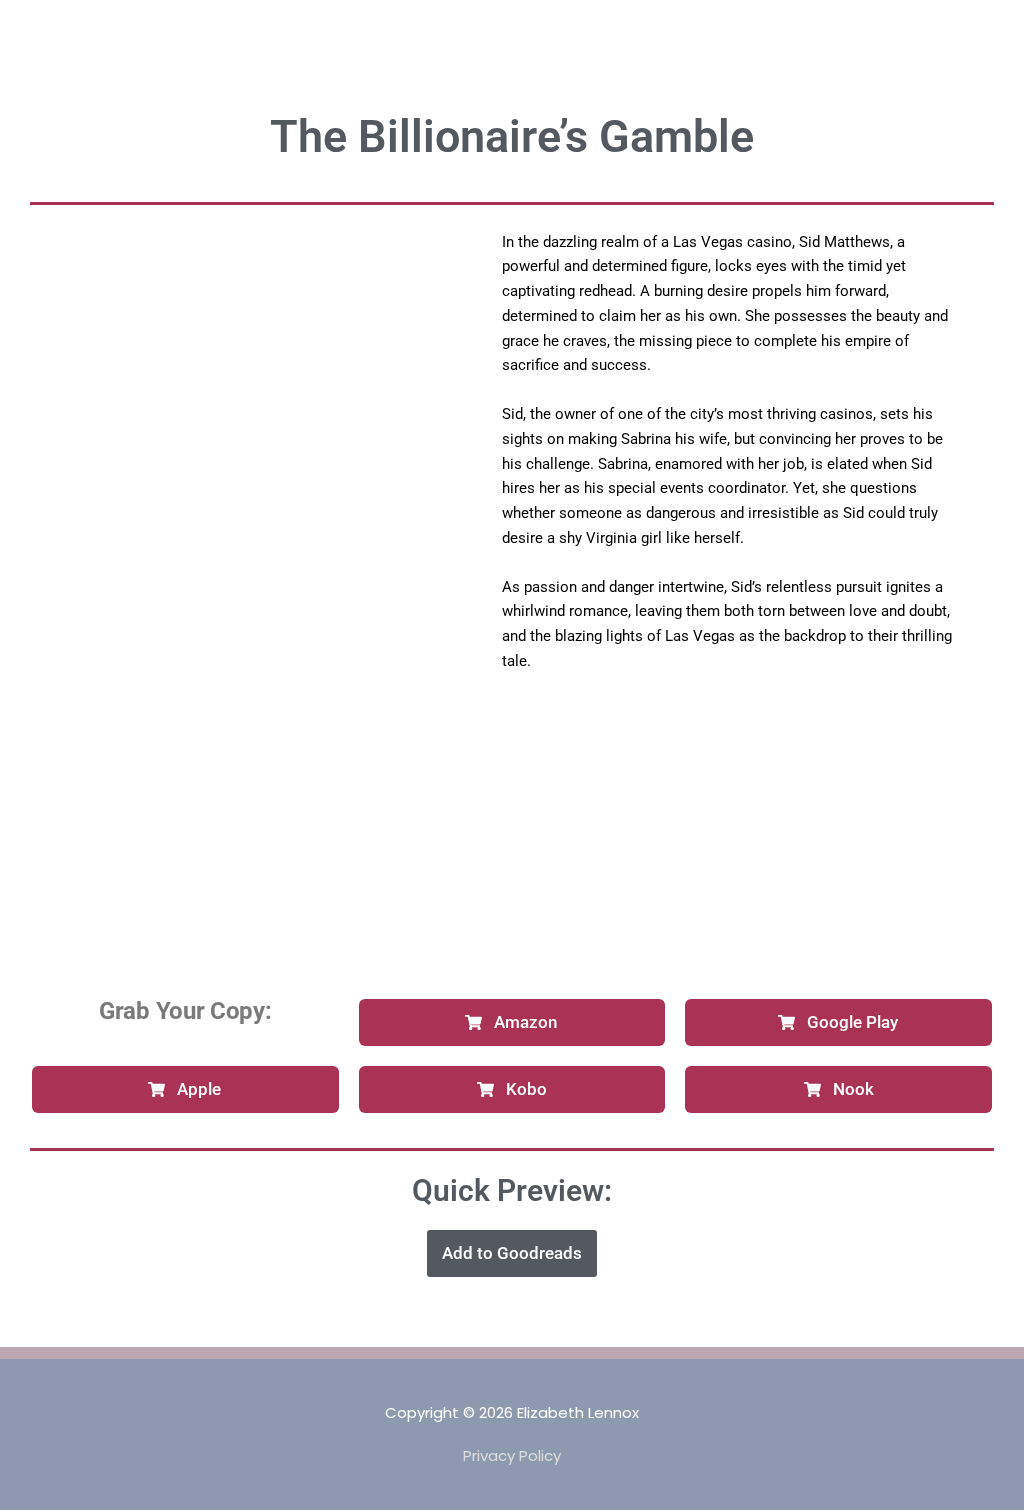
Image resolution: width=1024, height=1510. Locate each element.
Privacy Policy (512, 1455)
